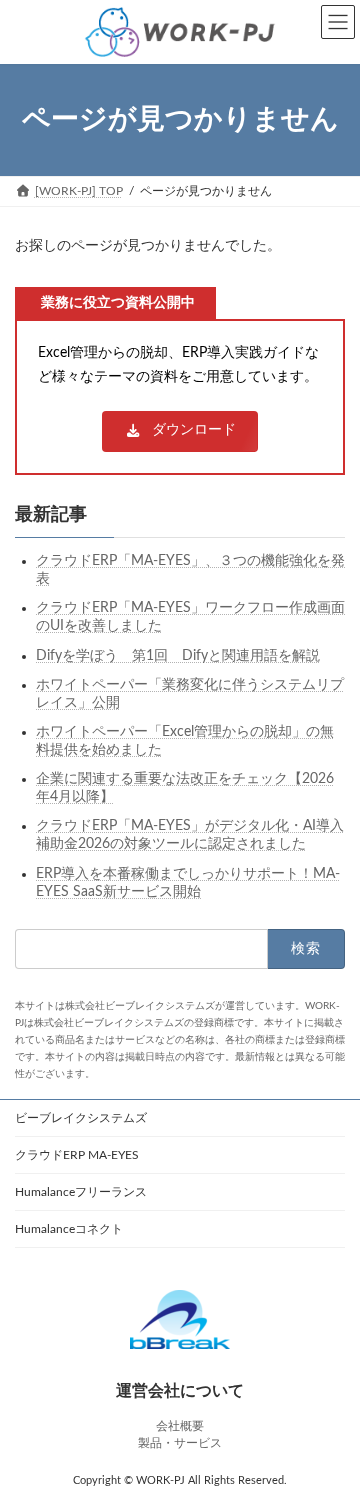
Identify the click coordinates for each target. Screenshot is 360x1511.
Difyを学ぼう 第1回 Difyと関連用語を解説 (178, 655)
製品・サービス (180, 1443)
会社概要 (180, 1426)
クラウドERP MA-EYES (77, 1155)
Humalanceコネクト (69, 1229)
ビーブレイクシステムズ (81, 1118)
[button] (179, 431)
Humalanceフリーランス (81, 1192)
